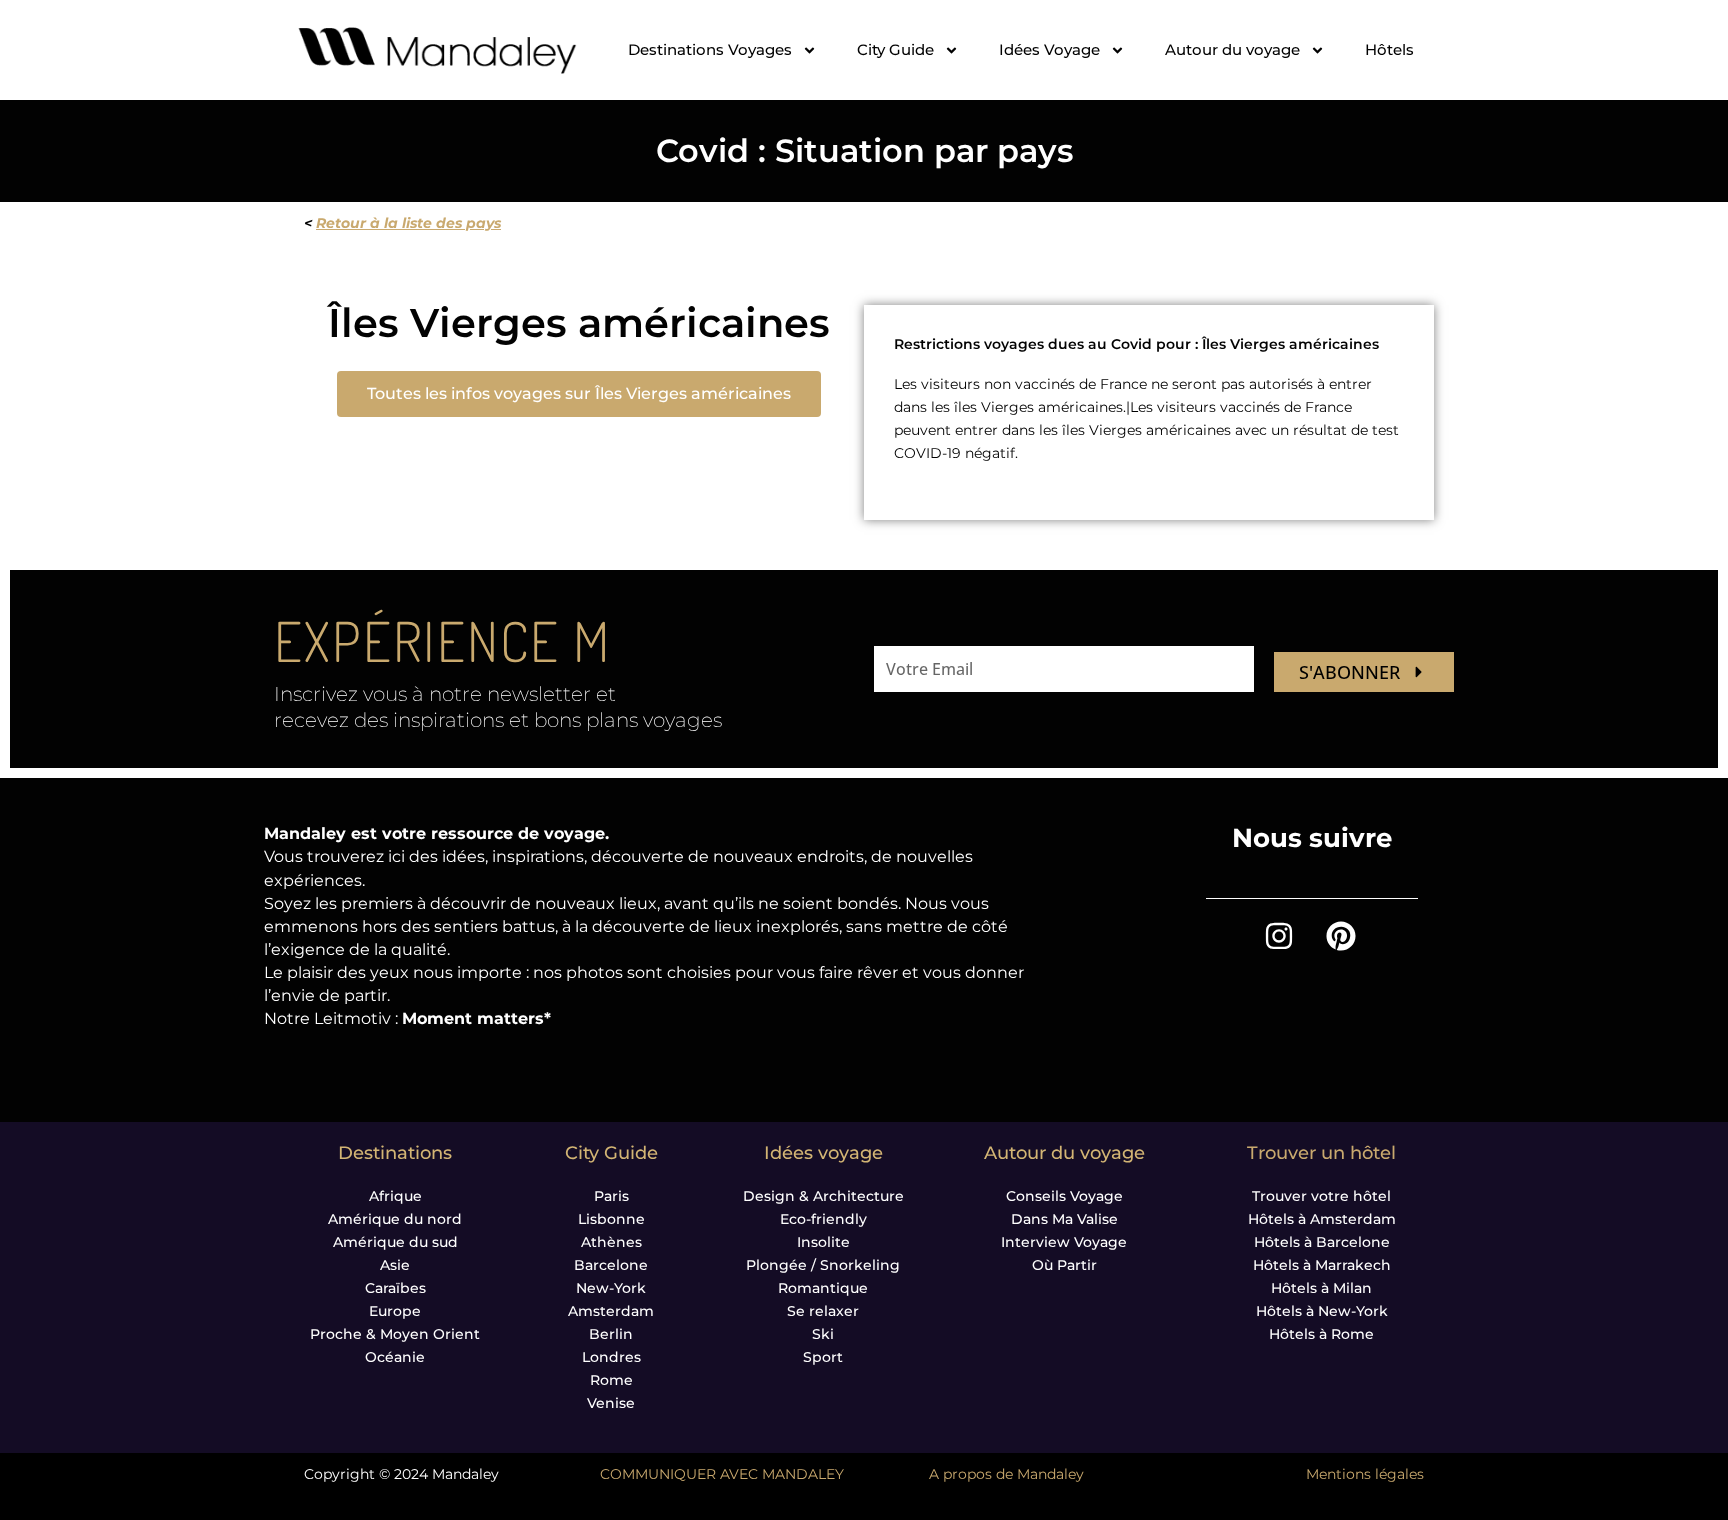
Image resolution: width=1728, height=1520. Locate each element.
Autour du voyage (1232, 49)
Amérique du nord (395, 1219)
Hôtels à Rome (1321, 1334)
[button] (579, 394)
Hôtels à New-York (1322, 1311)
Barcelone (611, 1265)
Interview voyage (1064, 1242)
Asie (395, 1265)
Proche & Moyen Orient (395, 1334)
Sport (823, 1357)
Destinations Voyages (710, 49)
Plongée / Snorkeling (823, 1265)
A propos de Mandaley (1006, 1474)
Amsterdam (611, 1311)
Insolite (823, 1242)
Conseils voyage (1064, 1196)
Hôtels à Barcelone (1322, 1242)
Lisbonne (611, 1219)
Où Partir (1064, 1265)
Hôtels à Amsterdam (1322, 1219)
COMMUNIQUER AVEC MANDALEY (722, 1474)
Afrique (395, 1196)
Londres (611, 1357)
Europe (395, 1311)
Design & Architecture (823, 1196)
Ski (823, 1334)
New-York (611, 1288)
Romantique (823, 1288)
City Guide (895, 49)
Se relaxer (823, 1311)
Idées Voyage (1049, 49)
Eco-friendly (823, 1219)
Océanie (395, 1357)
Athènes (611, 1242)
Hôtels (1389, 49)
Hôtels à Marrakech (1322, 1265)
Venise (611, 1403)
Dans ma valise (1064, 1219)
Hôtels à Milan (1321, 1288)
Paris (611, 1196)
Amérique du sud (395, 1242)
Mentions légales (1365, 1474)
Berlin (611, 1334)
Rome (611, 1380)
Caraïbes (395, 1288)
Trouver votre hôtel (1321, 1196)
